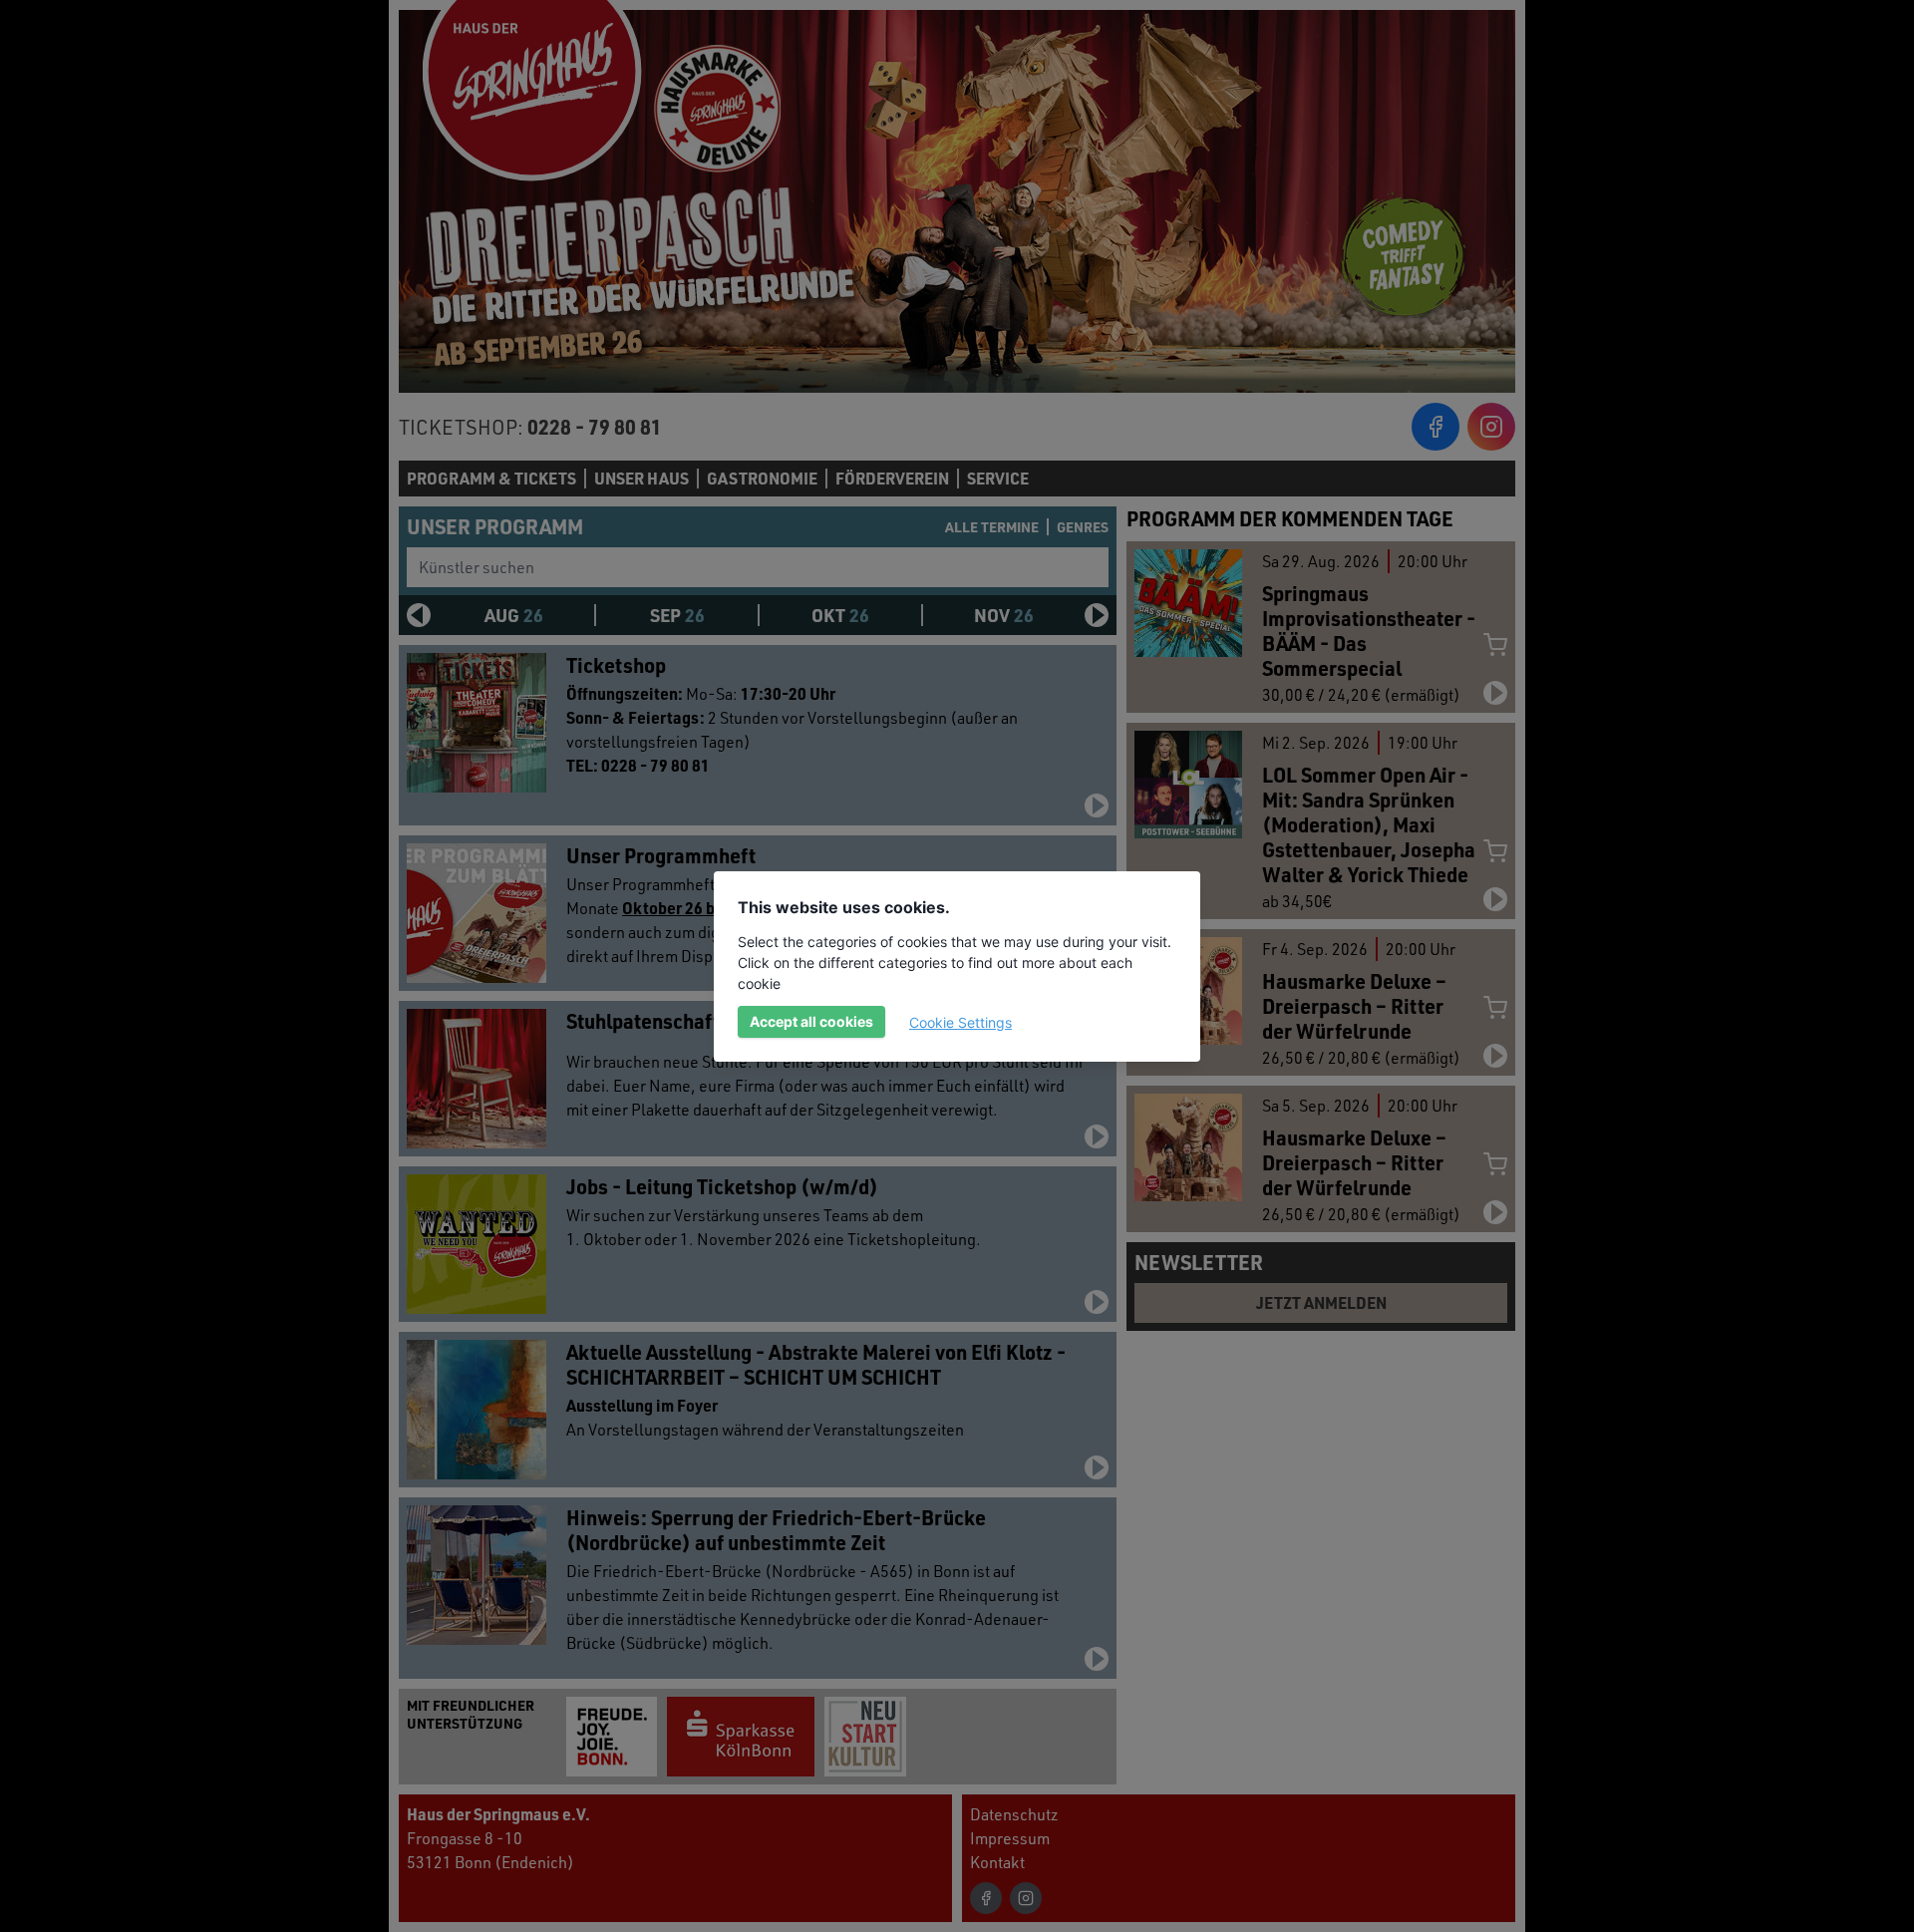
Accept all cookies (811, 1021)
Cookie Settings (960, 1022)
